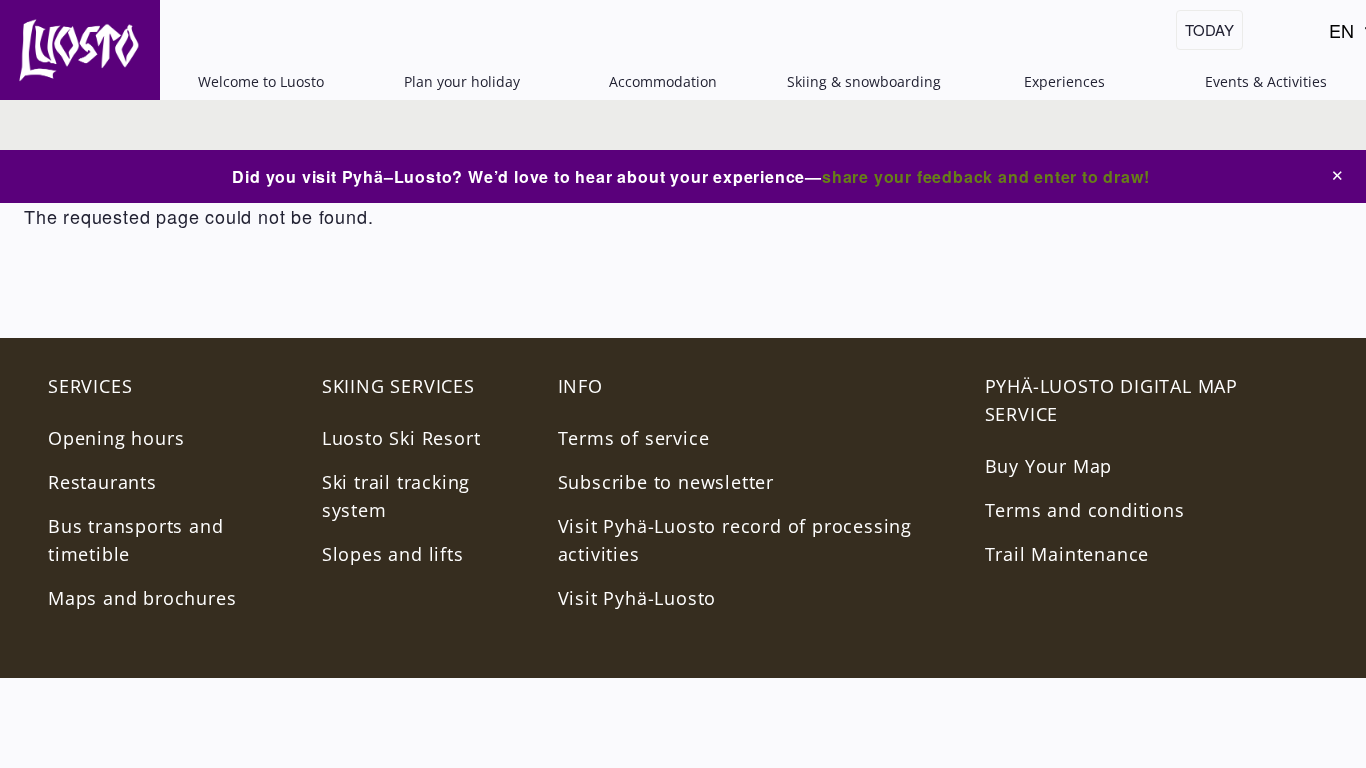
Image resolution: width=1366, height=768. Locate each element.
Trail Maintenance (1067, 554)
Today (1209, 29)
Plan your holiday (462, 81)
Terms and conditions (1085, 510)
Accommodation (663, 81)
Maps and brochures (142, 598)
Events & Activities (1266, 81)
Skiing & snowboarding (864, 81)
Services (90, 386)
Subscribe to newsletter (666, 482)
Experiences (1064, 81)
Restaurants (102, 482)
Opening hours (116, 438)
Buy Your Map (1049, 466)
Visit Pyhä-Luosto (637, 598)
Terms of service (634, 438)
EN (1346, 34)
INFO (580, 386)
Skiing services (398, 386)
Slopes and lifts (393, 554)
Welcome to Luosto (261, 81)
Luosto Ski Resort (401, 438)
